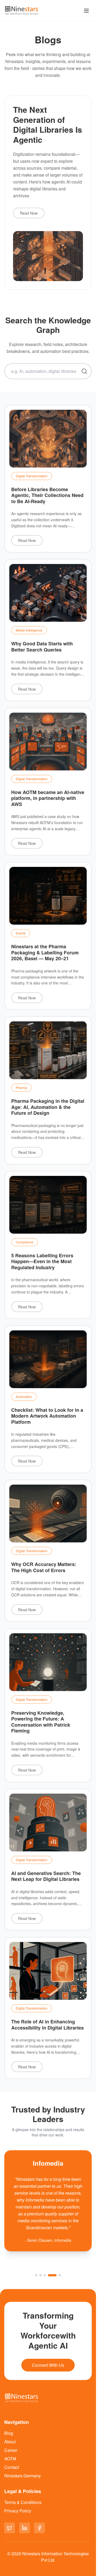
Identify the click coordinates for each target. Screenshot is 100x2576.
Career (11, 2450)
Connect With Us (48, 2365)
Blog (9, 2433)
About (10, 2442)
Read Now (29, 213)
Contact (12, 2467)
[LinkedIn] (25, 2528)
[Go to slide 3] (45, 2275)
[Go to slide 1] (36, 2275)
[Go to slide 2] (41, 2275)
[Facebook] (39, 2528)
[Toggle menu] (86, 11)
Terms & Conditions (23, 2502)
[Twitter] (10, 2528)
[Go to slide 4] (52, 2275)
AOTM (10, 2459)
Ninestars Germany (23, 2476)
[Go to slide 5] (60, 2275)
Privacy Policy (18, 2511)
